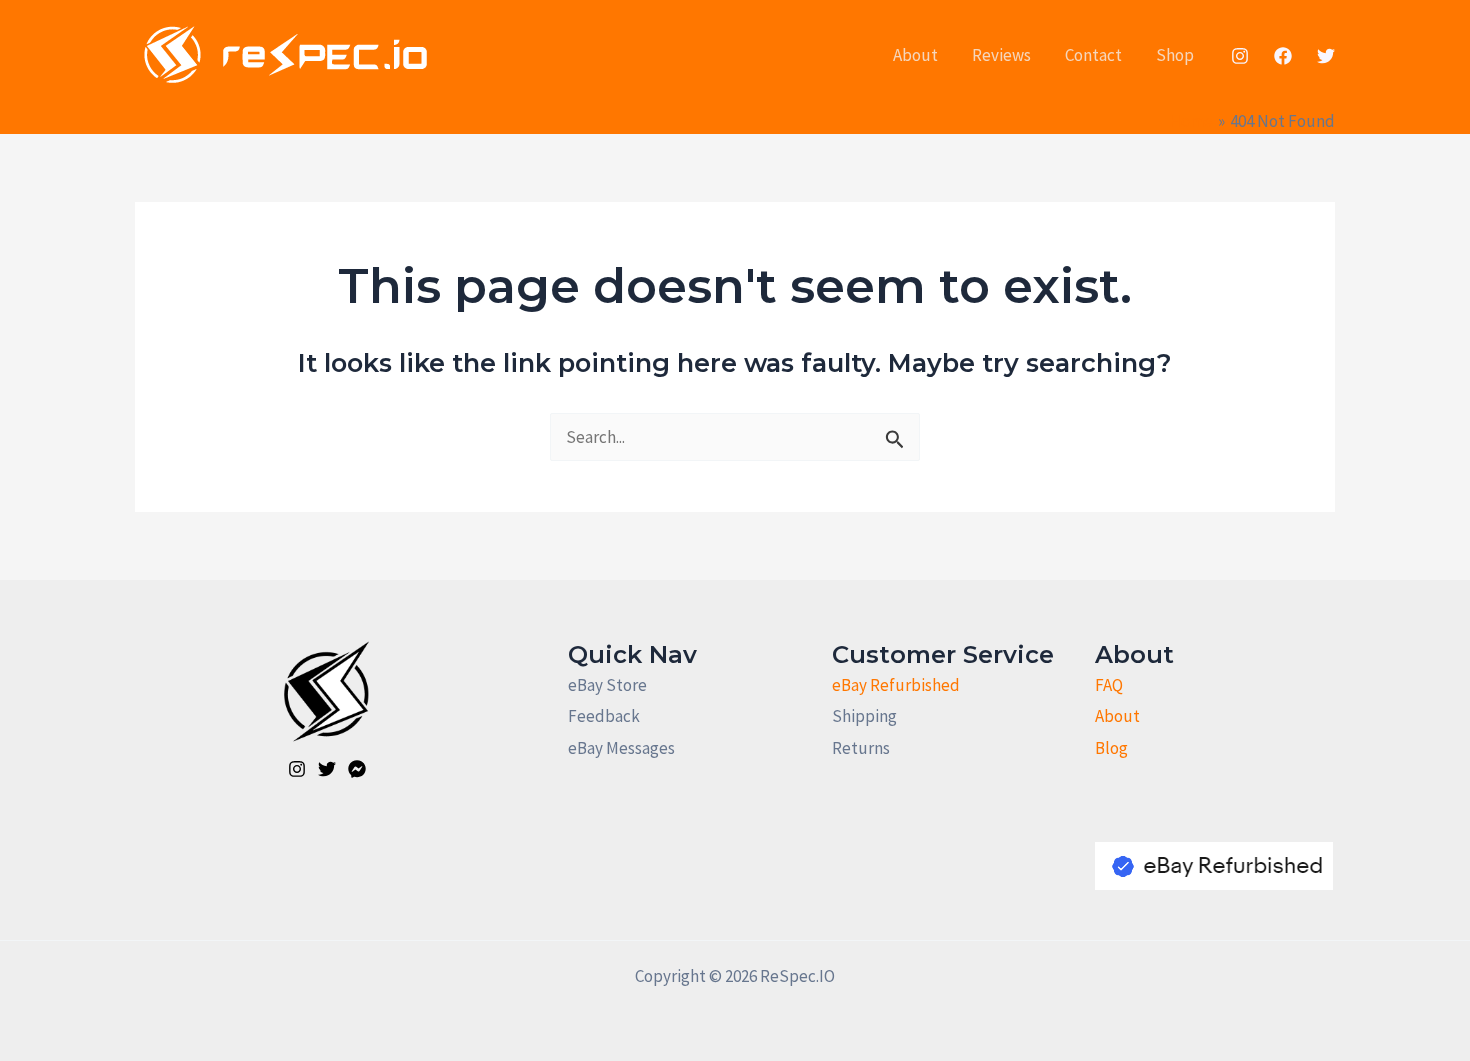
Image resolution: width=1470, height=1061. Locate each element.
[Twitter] (1326, 56)
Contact (1093, 55)
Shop (1175, 55)
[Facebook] (1283, 56)
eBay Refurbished (896, 685)
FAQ (1109, 685)
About (915, 55)
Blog (1111, 748)
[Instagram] (1240, 56)
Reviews (1001, 55)
